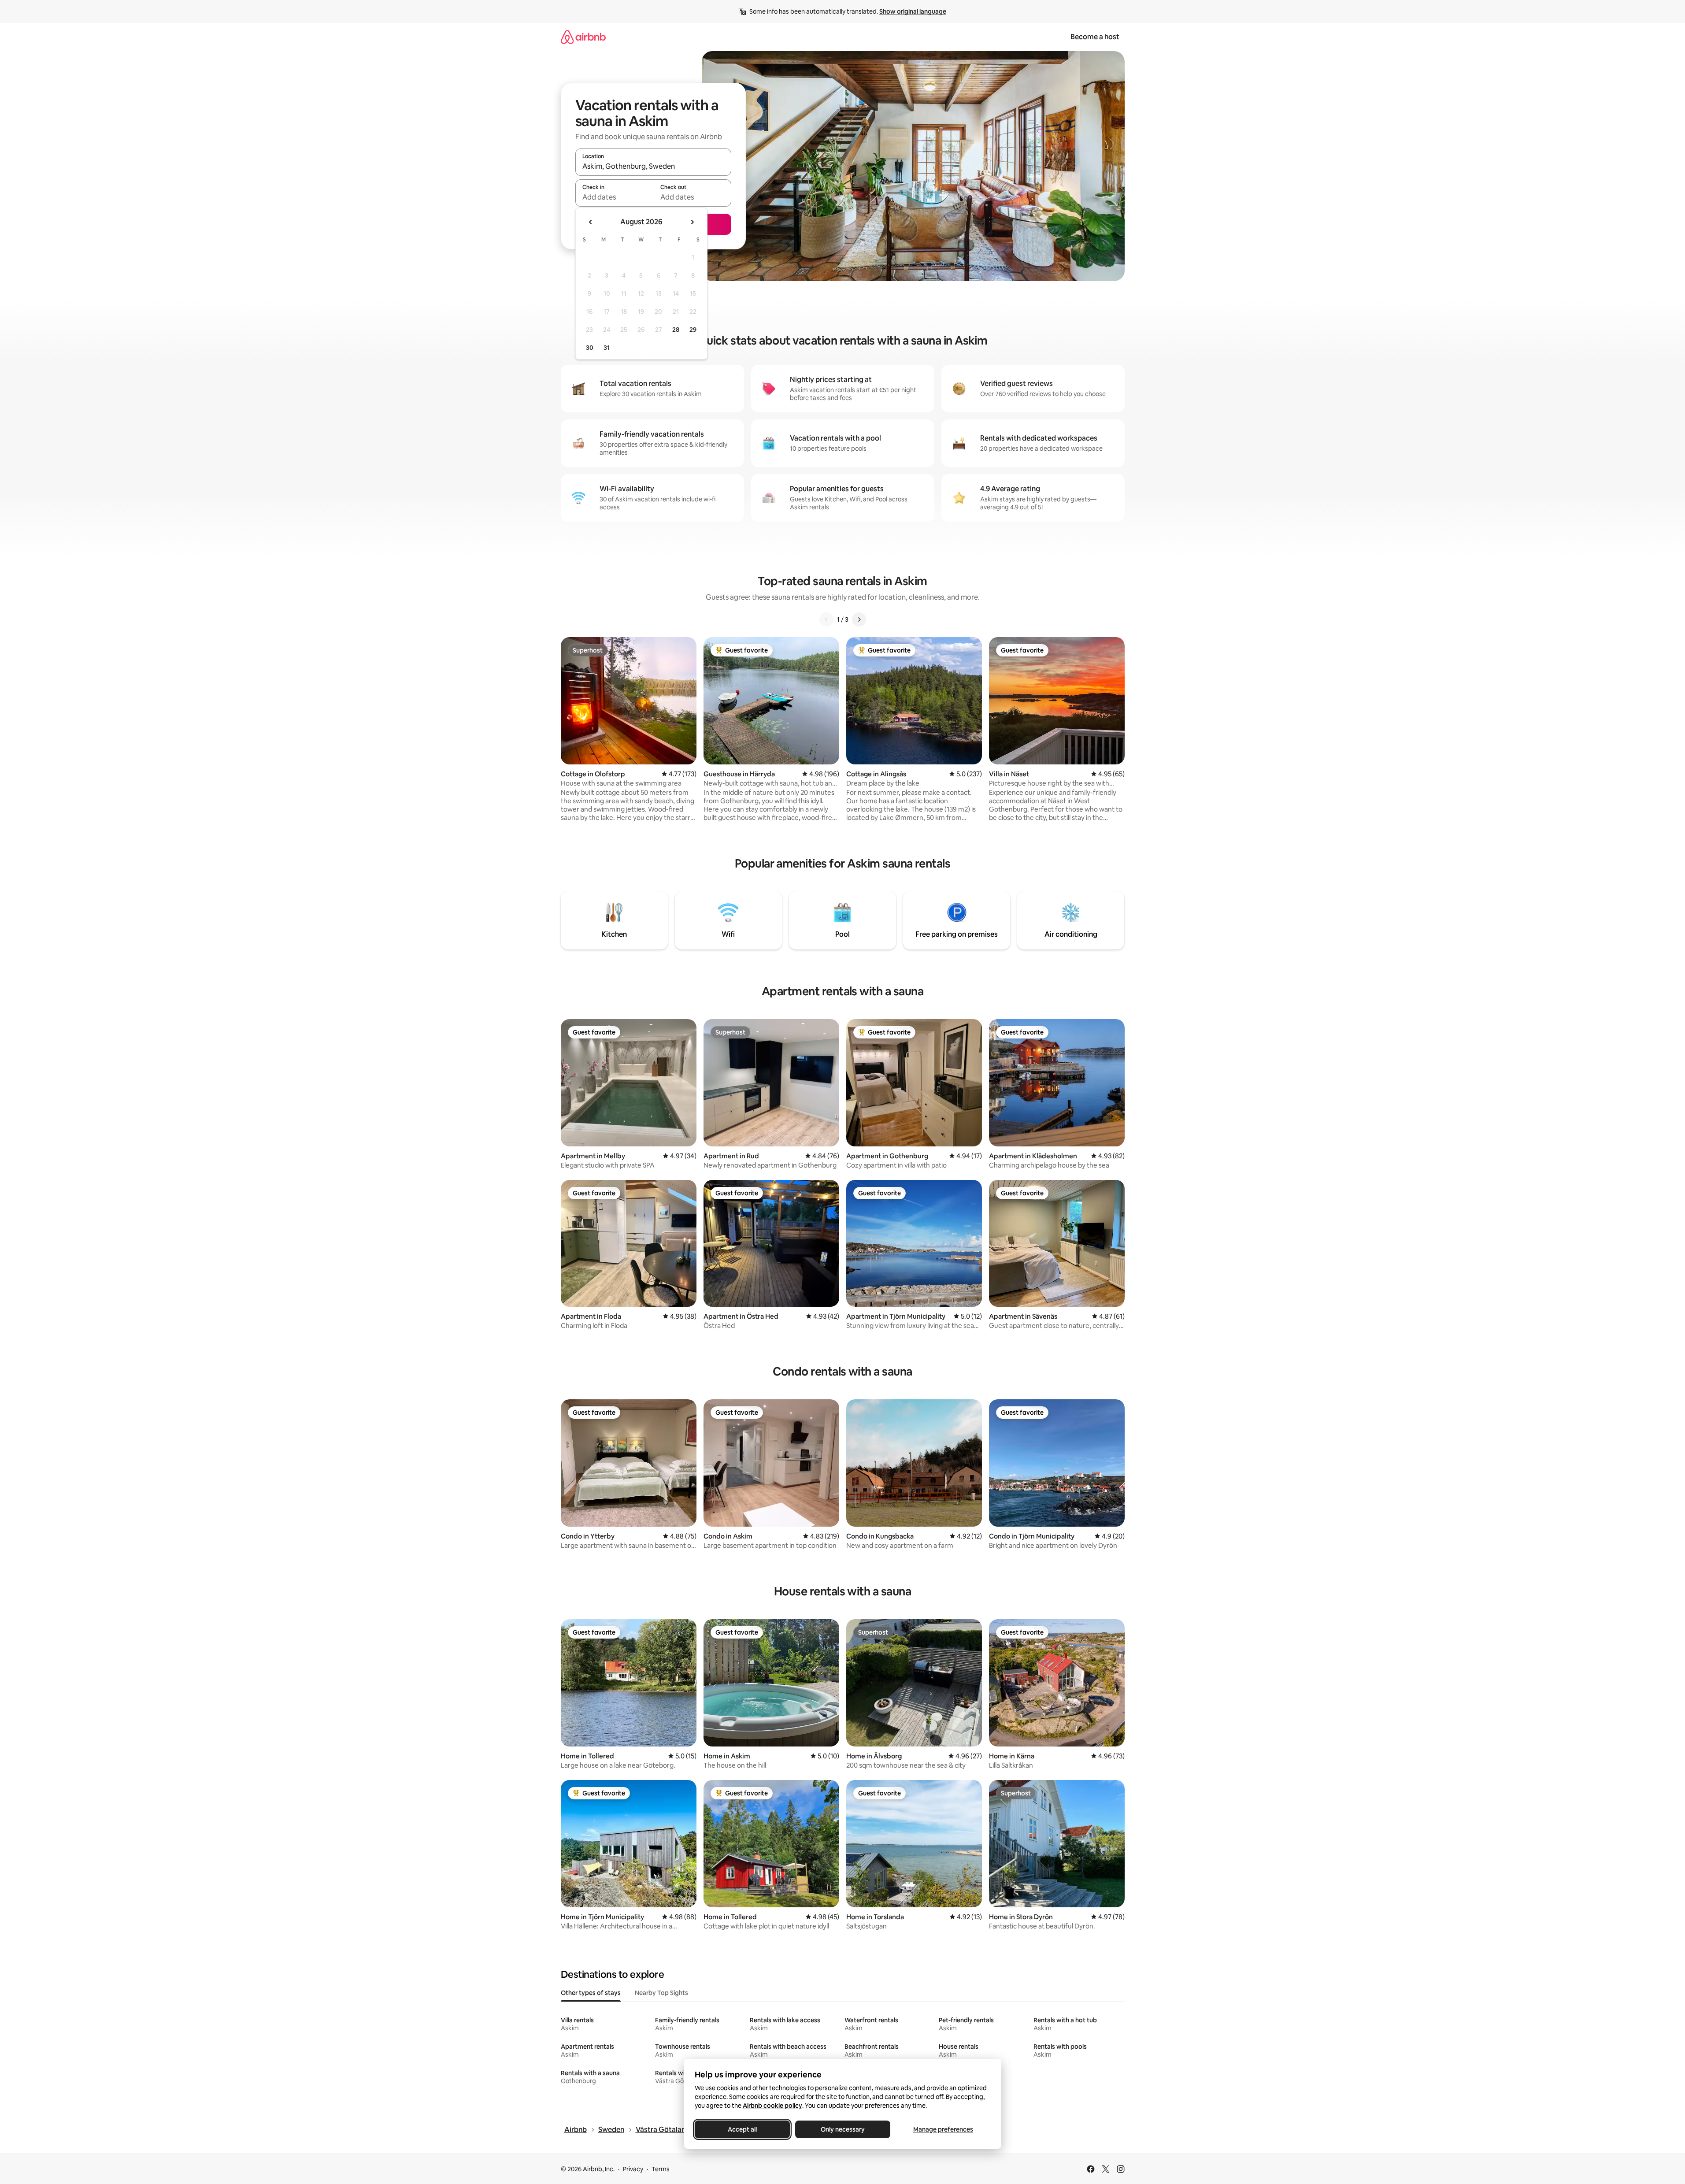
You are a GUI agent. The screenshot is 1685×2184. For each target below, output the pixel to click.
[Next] (859, 619)
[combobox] (653, 166)
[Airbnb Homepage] (583, 37)
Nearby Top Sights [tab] (661, 1993)
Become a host (1095, 37)
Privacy (633, 2169)
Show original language (913, 11)
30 (590, 348)
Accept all (742, 2129)
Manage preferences (943, 2129)
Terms (661, 2169)
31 (607, 348)
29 (693, 330)
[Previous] (826, 619)
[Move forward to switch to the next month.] (692, 222)
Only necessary (843, 2129)
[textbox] (614, 197)
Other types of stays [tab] (591, 1993)
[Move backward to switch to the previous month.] (591, 222)
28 (676, 330)
